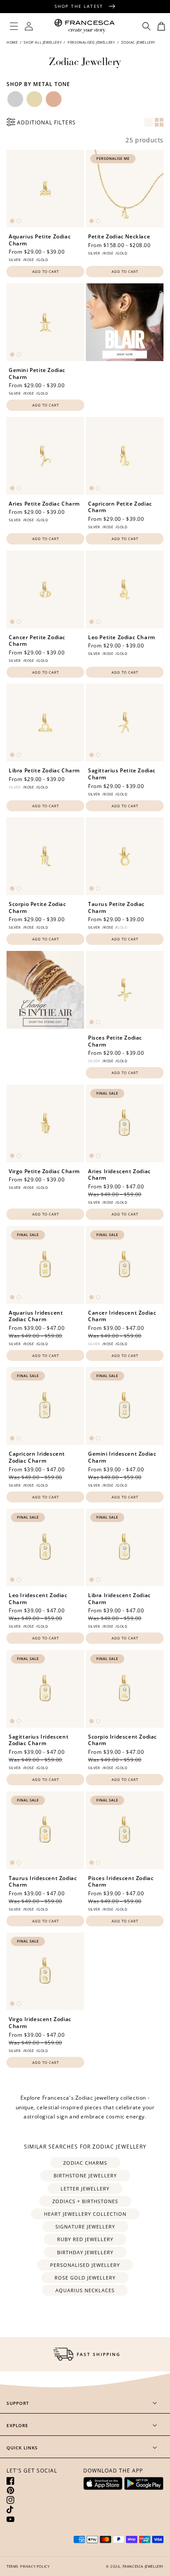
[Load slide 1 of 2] (12, 221)
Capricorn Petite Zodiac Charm (120, 507)
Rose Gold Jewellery (85, 2278)
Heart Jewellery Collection (85, 2214)
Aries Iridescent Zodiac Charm (119, 1175)
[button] (14, 26)
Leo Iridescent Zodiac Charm (38, 1599)
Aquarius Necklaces (85, 2290)
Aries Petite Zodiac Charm (44, 504)
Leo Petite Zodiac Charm (122, 637)
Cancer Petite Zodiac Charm (37, 641)
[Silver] (15, 99)
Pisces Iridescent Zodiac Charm (121, 1882)
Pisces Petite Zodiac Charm (115, 1041)
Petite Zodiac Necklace (119, 237)
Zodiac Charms (85, 2163)
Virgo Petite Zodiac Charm (44, 1171)
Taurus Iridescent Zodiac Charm (43, 1882)
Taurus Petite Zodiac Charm (116, 907)
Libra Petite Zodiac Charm (44, 771)
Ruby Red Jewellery (85, 2239)
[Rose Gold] (54, 99)
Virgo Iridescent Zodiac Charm (40, 2023)
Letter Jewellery (85, 2189)
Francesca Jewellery (143, 2566)
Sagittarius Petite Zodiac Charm (122, 774)
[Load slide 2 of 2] (19, 221)
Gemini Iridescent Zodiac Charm (122, 1457)
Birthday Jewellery (85, 2252)
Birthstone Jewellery (85, 2175)
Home (13, 42)
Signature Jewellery (85, 2226)
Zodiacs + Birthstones (85, 2201)
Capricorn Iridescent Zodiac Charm (37, 1457)
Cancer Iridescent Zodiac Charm (122, 1316)
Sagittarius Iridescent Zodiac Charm (39, 1740)
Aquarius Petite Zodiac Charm (40, 240)
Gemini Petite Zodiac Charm (37, 374)
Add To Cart (46, 271)
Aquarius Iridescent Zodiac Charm (36, 1316)
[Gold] (34, 99)
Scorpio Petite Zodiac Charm (37, 907)
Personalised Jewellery (91, 42)
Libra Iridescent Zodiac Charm (119, 1599)
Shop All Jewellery (42, 42)
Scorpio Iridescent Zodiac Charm (122, 1740)
